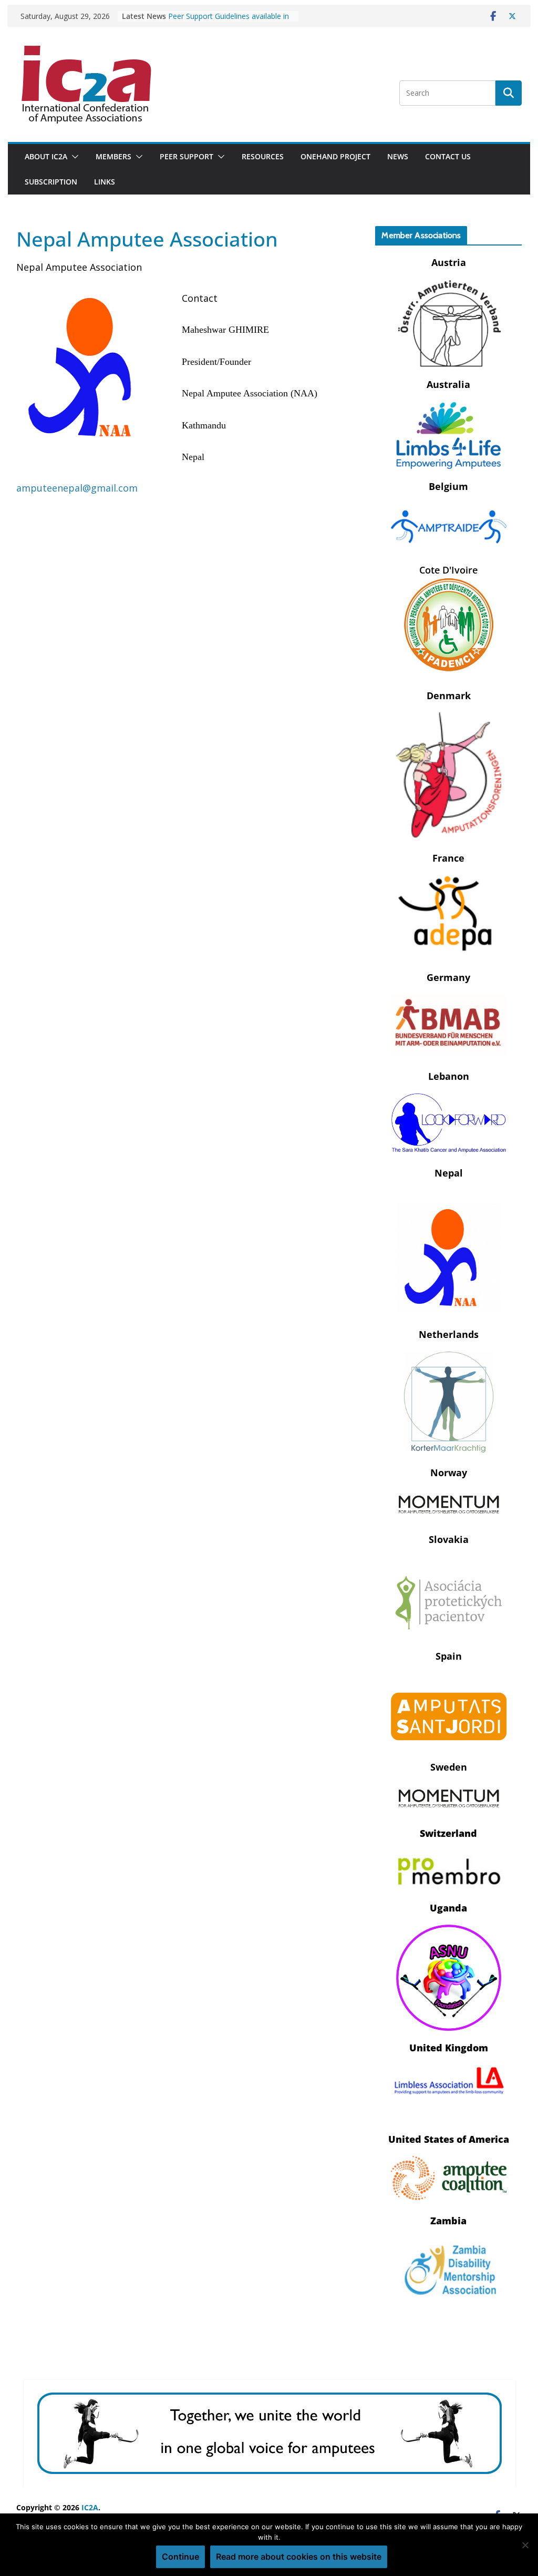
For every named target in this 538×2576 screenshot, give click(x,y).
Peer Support (187, 156)
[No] (525, 2545)
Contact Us (448, 156)
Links (105, 182)
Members (113, 156)
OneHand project (335, 156)
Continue (180, 2557)
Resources (263, 156)
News (398, 156)
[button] (73, 157)
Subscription (51, 182)
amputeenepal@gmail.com (77, 488)
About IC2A (46, 156)
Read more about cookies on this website (299, 2557)
